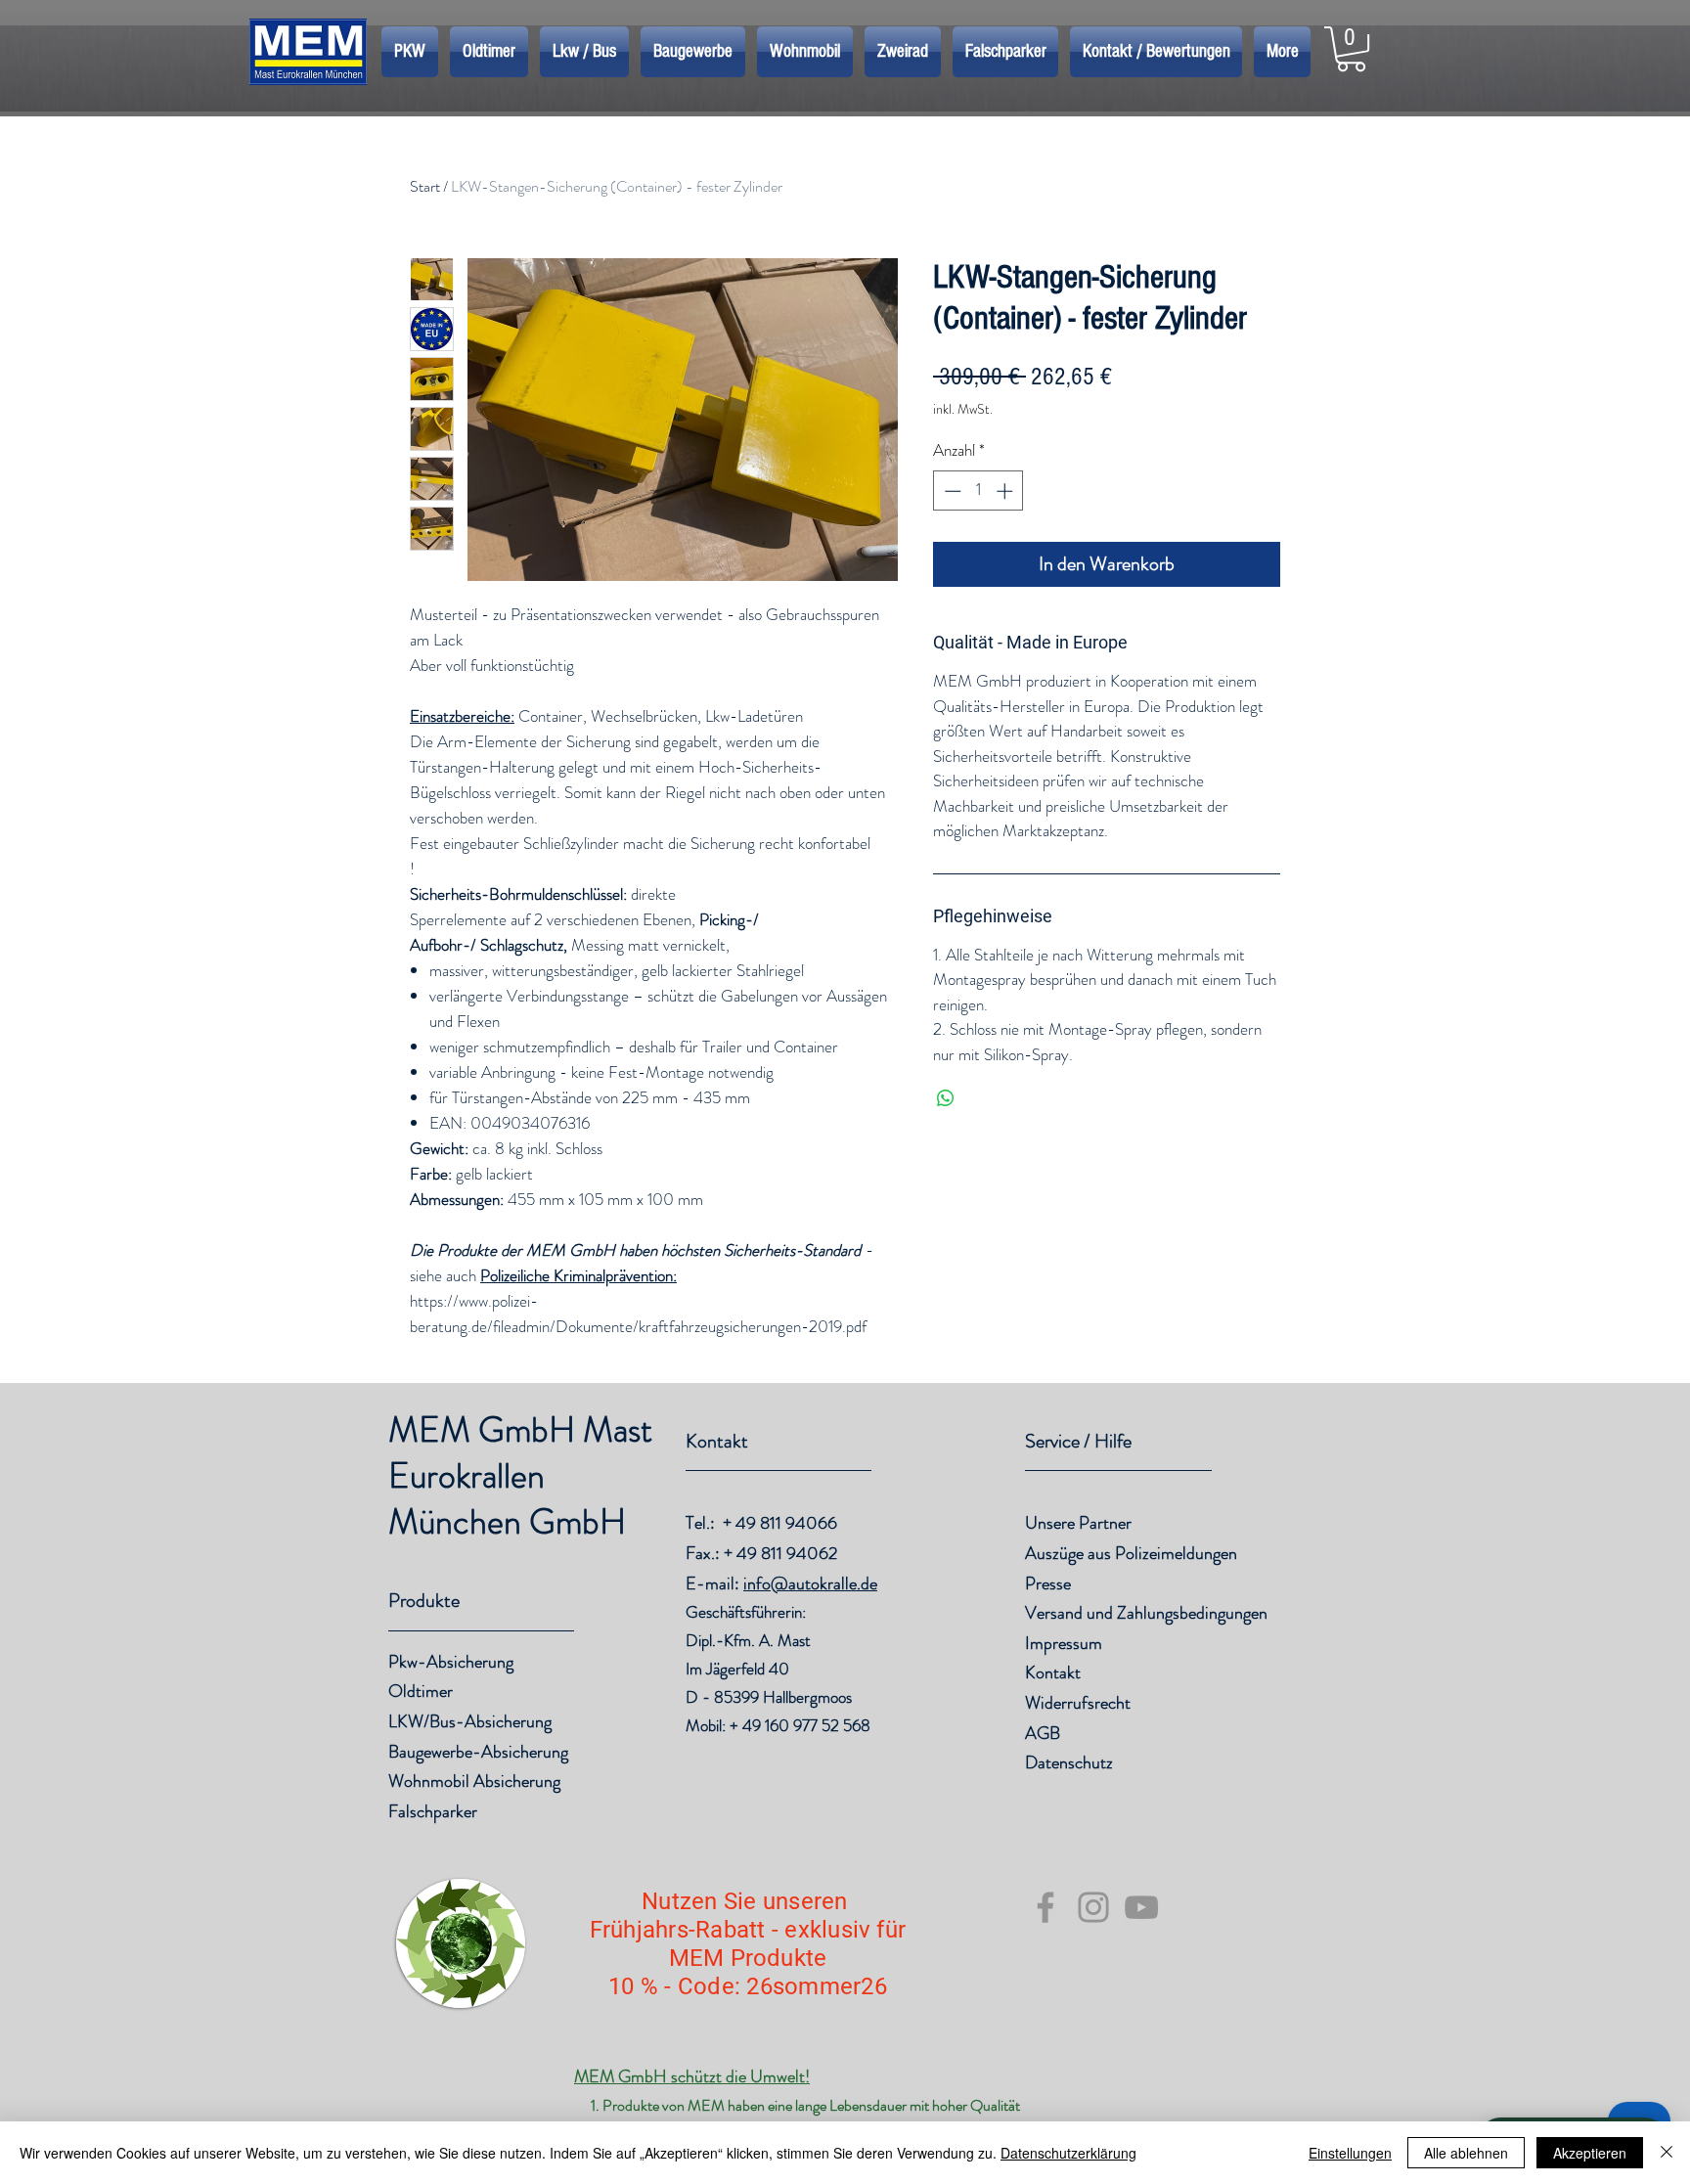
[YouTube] (1141, 1907)
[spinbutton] (978, 491)
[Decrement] (951, 491)
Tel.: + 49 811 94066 (761, 1523)
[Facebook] (1045, 1907)
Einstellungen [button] (1350, 2153)
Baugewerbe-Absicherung (478, 1752)
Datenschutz (1069, 1762)
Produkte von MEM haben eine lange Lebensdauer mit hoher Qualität (811, 2105)
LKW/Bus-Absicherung (470, 1721)
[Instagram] (1093, 1907)
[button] (1351, 49)
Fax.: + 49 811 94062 (761, 1553)
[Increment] (1006, 491)
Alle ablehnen (1466, 2153)
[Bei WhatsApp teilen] (946, 1098)
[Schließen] (1667, 2153)
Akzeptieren (1590, 2153)
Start (425, 186)
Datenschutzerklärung (1068, 2153)
